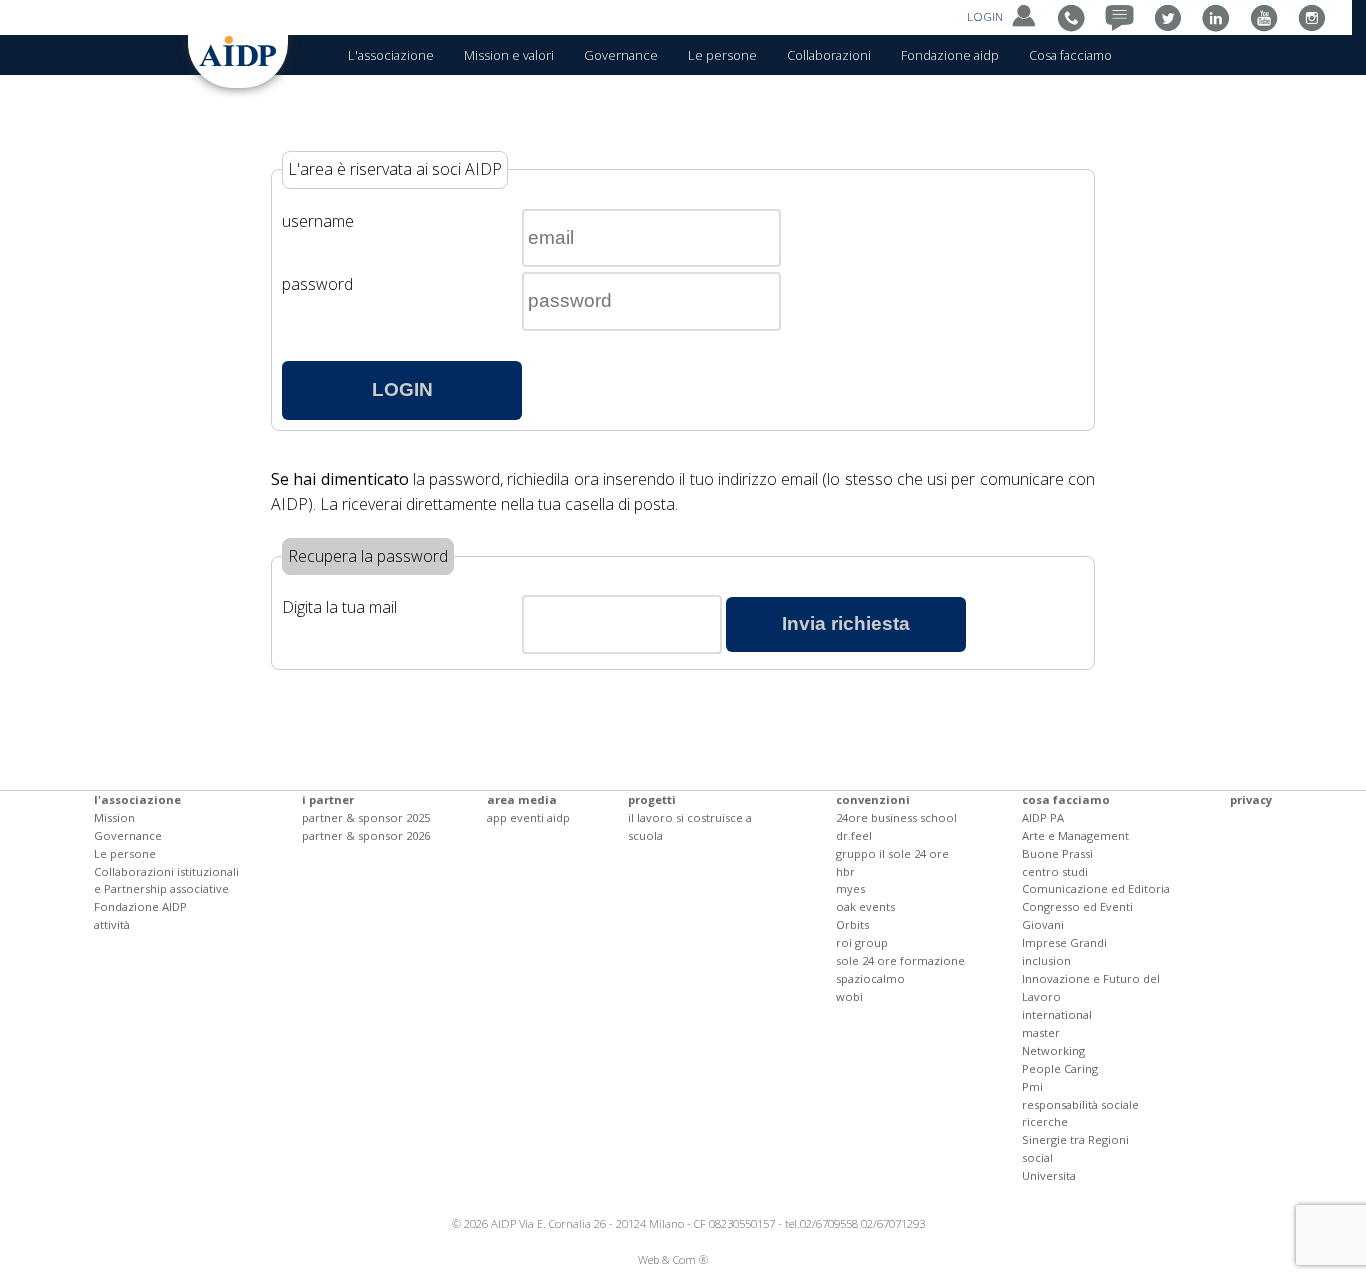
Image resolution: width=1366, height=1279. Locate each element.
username (318, 221)
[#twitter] (1172, 16)
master (1041, 1032)
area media (522, 799)
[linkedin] (1220, 16)
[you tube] (1268, 16)
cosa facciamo (1066, 799)
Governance (621, 55)
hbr (845, 871)
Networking (1053, 1050)
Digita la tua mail (339, 607)
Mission (114, 817)
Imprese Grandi (1064, 942)
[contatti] (1076, 16)
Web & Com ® (673, 1259)
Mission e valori (509, 55)
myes (850, 888)
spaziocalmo (870, 978)
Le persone (722, 55)
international (1057, 1014)
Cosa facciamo (1070, 55)
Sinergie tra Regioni (1075, 1139)
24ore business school (896, 817)
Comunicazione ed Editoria (1096, 888)
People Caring (1060, 1068)
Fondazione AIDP (140, 906)
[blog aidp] (1124, 16)
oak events (865, 906)
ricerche (1045, 1121)
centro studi (1055, 871)
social (1037, 1157)
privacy (1251, 799)
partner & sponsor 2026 (366, 835)
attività (112, 924)
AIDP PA (1043, 817)
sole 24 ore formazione (900, 960)
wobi (849, 996)
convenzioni (873, 799)
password (317, 284)
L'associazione (391, 55)
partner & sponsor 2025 (366, 817)
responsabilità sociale (1080, 1104)
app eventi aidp (528, 817)
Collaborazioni (829, 55)
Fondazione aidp (950, 55)
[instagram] (1316, 16)
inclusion (1046, 960)
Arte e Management (1075, 835)
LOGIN (986, 16)
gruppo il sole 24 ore (892, 853)
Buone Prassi (1057, 853)
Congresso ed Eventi (1077, 906)
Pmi (1032, 1086)
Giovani (1043, 924)
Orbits (852, 924)
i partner (328, 799)
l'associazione (137, 799)
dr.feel (854, 835)
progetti (652, 799)
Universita (1049, 1175)
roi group (862, 942)
